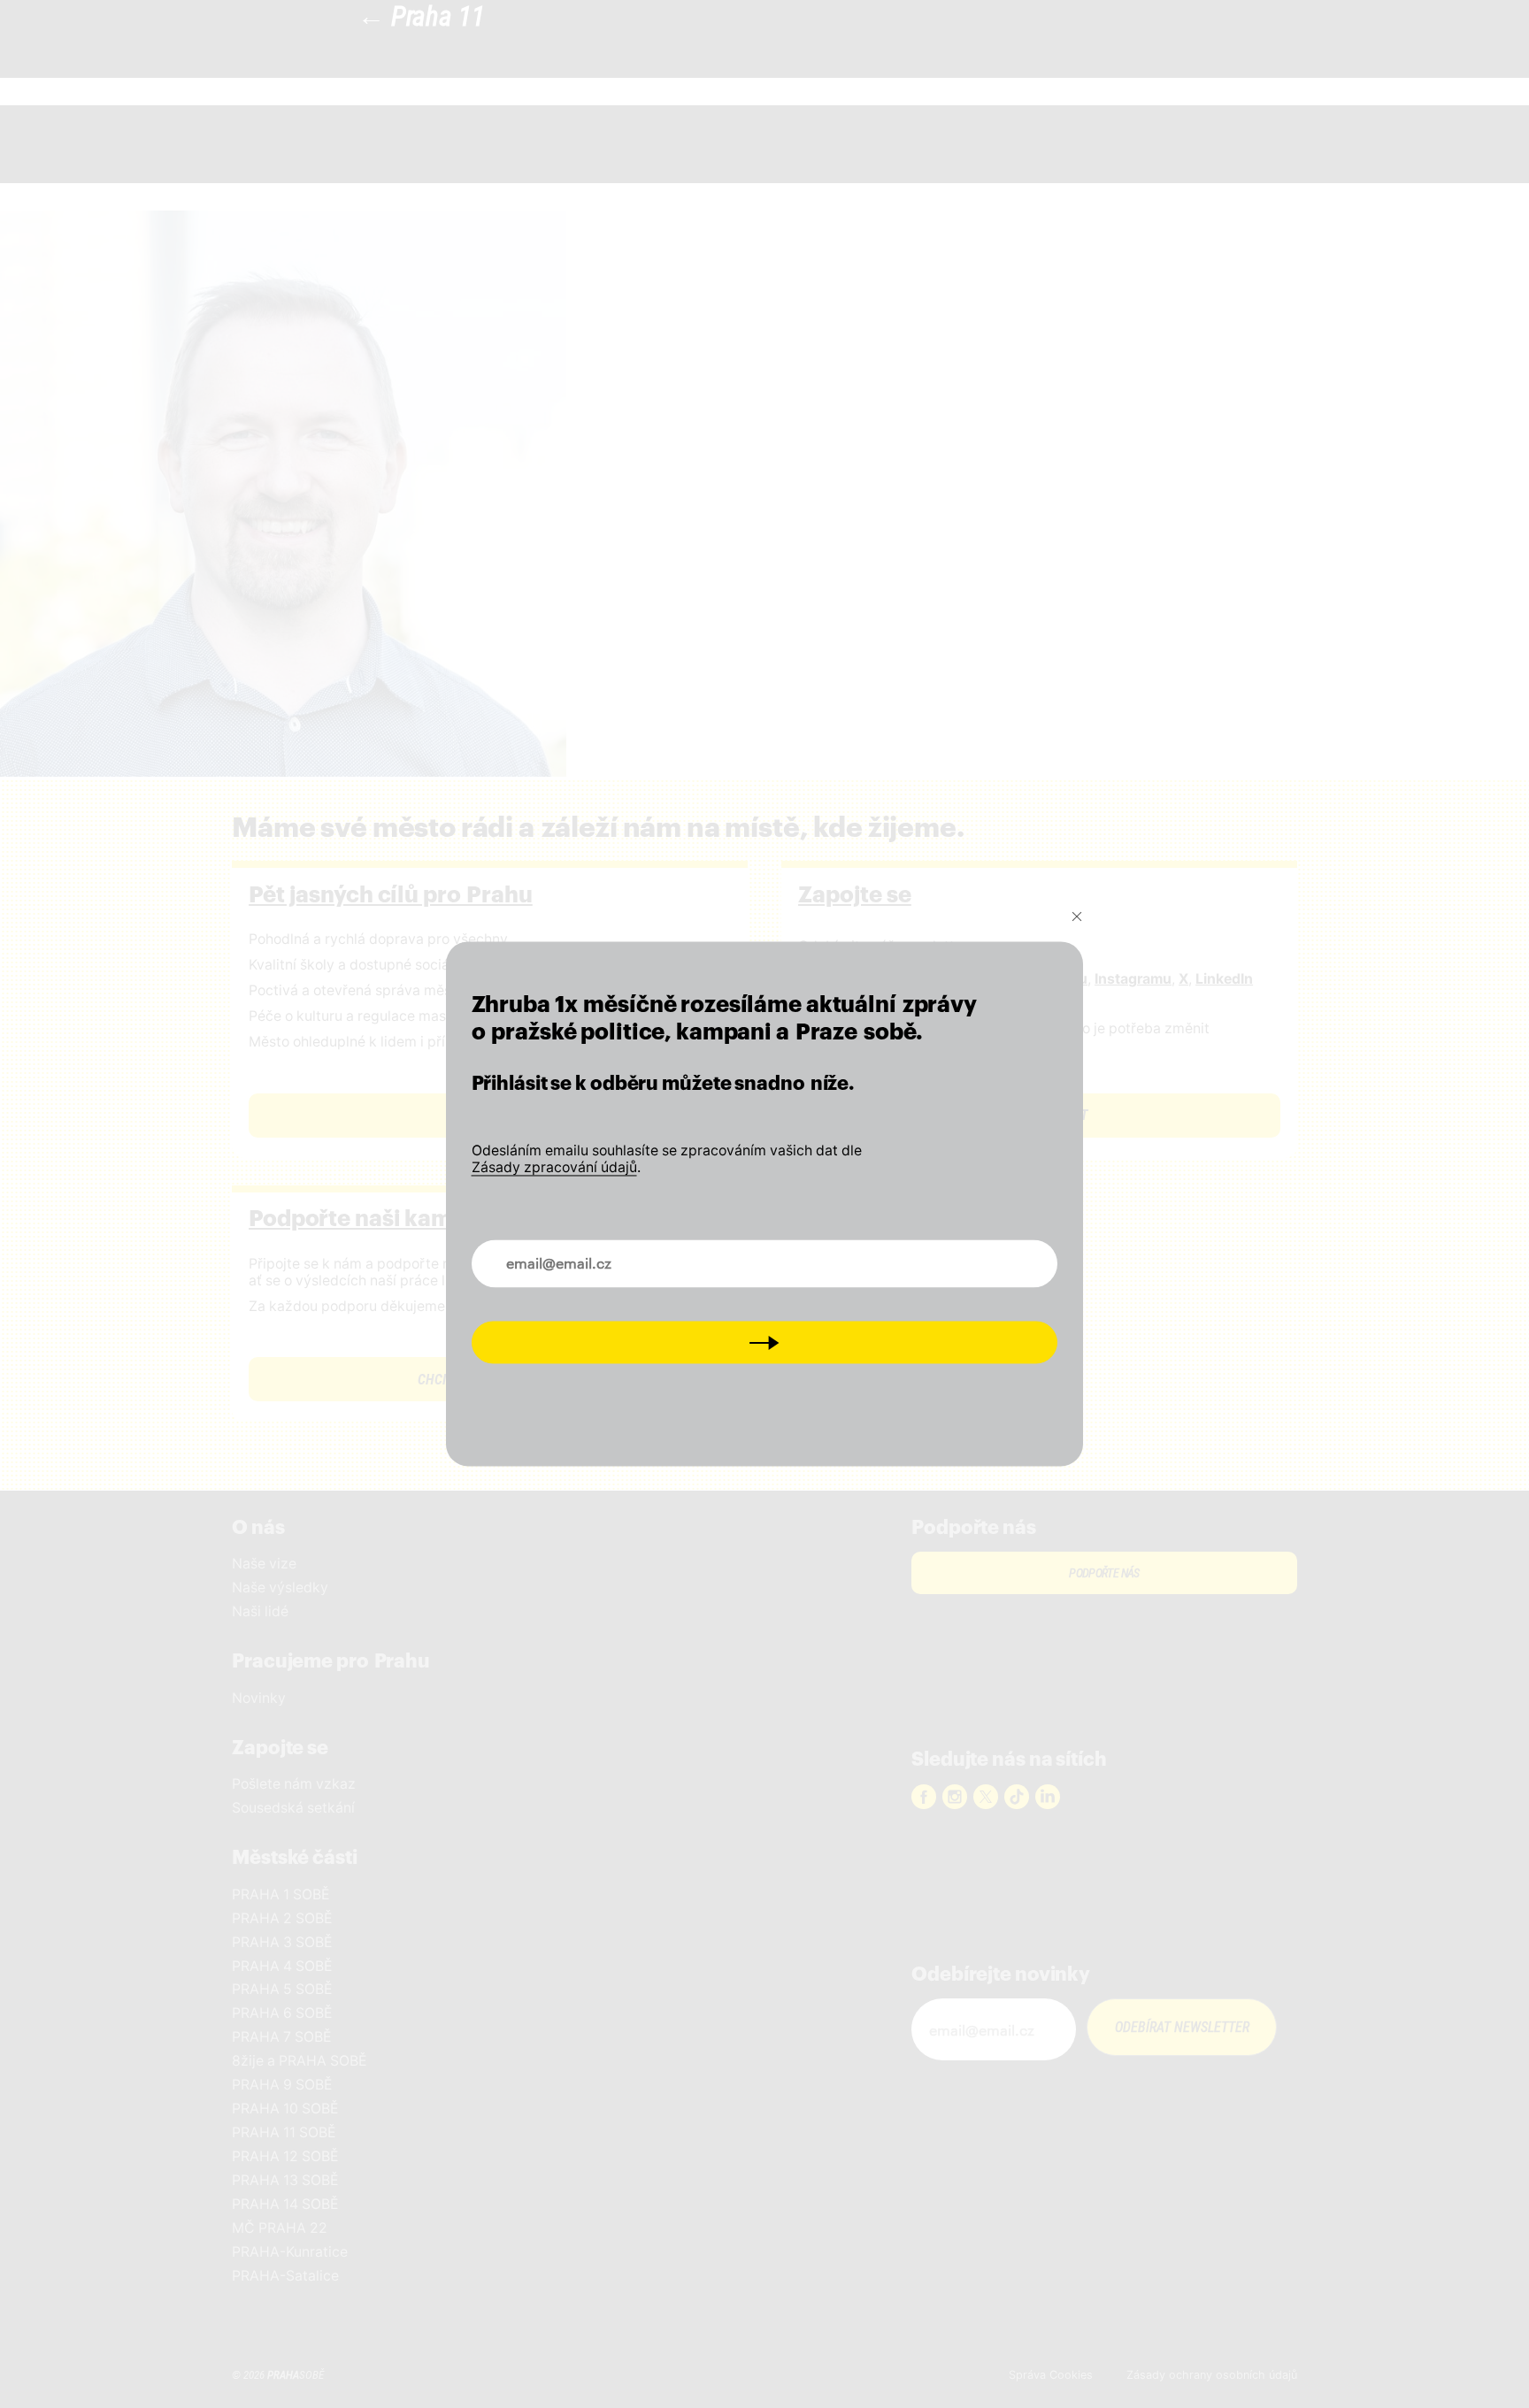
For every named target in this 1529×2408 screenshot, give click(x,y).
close (1077, 916)
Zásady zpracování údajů (554, 1167)
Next (765, 1342)
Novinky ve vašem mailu (567, 1253)
